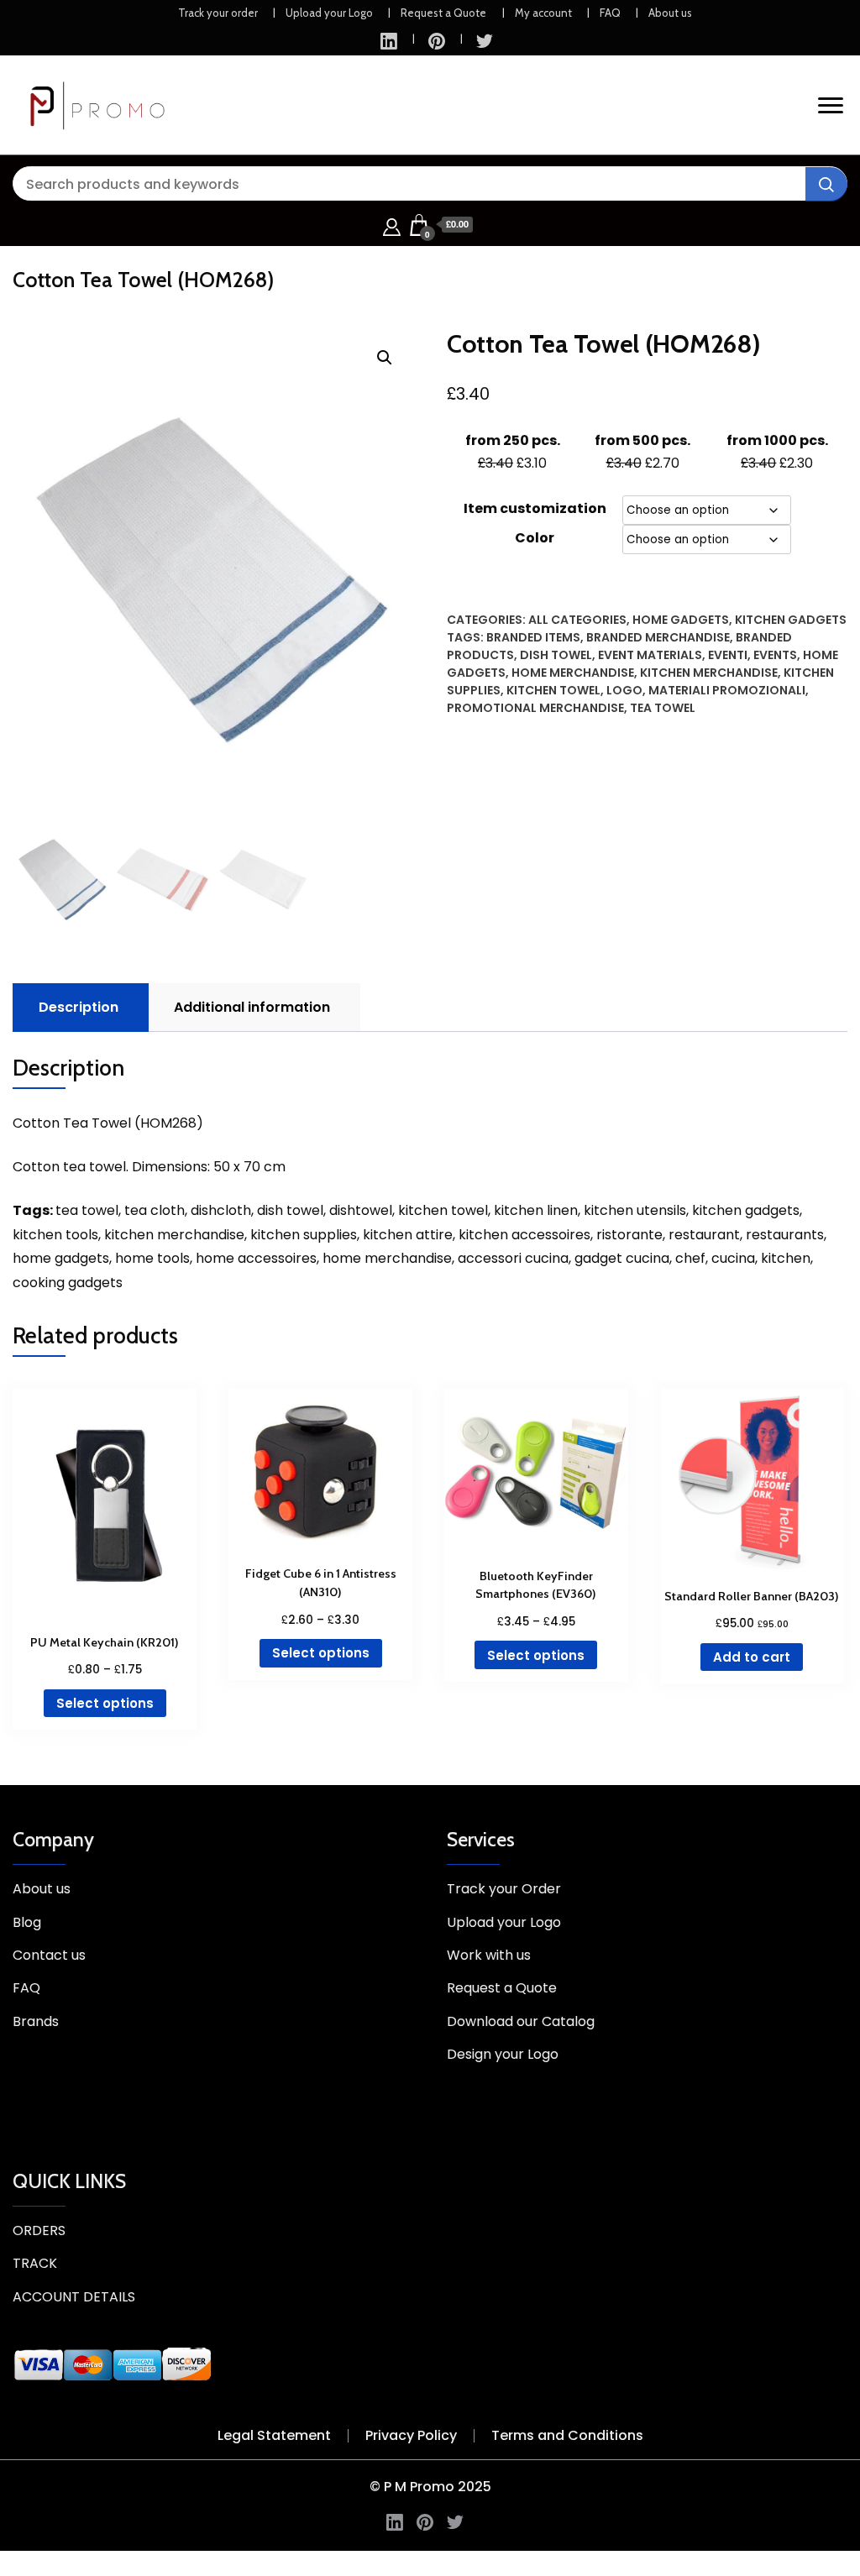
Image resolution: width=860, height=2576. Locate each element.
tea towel (663, 708)
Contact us (49, 1955)
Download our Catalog (521, 2021)
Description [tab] (79, 1007)
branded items (533, 637)
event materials (650, 655)
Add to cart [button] (752, 1657)
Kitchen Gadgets (791, 620)
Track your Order (504, 1889)
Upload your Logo (329, 13)
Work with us (489, 1955)
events (775, 655)
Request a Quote (443, 13)
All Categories (577, 620)
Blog (27, 1922)
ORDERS (39, 2230)
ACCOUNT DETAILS (74, 2297)
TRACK (35, 2263)
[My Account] (392, 225)
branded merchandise (658, 637)
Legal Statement (274, 2435)
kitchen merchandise (709, 673)
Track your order (218, 13)
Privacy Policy (411, 2435)
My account (543, 13)
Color (535, 538)
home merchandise (573, 673)
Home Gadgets (681, 620)
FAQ (610, 13)
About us (670, 13)
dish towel (556, 655)
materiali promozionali (727, 690)
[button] (385, 358)
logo (624, 690)
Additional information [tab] (252, 1007)
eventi (728, 655)
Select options (105, 1703)
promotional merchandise (535, 708)
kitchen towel (553, 690)
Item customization (535, 508)
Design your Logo (503, 2054)
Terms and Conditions (567, 2435)
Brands (36, 2021)
